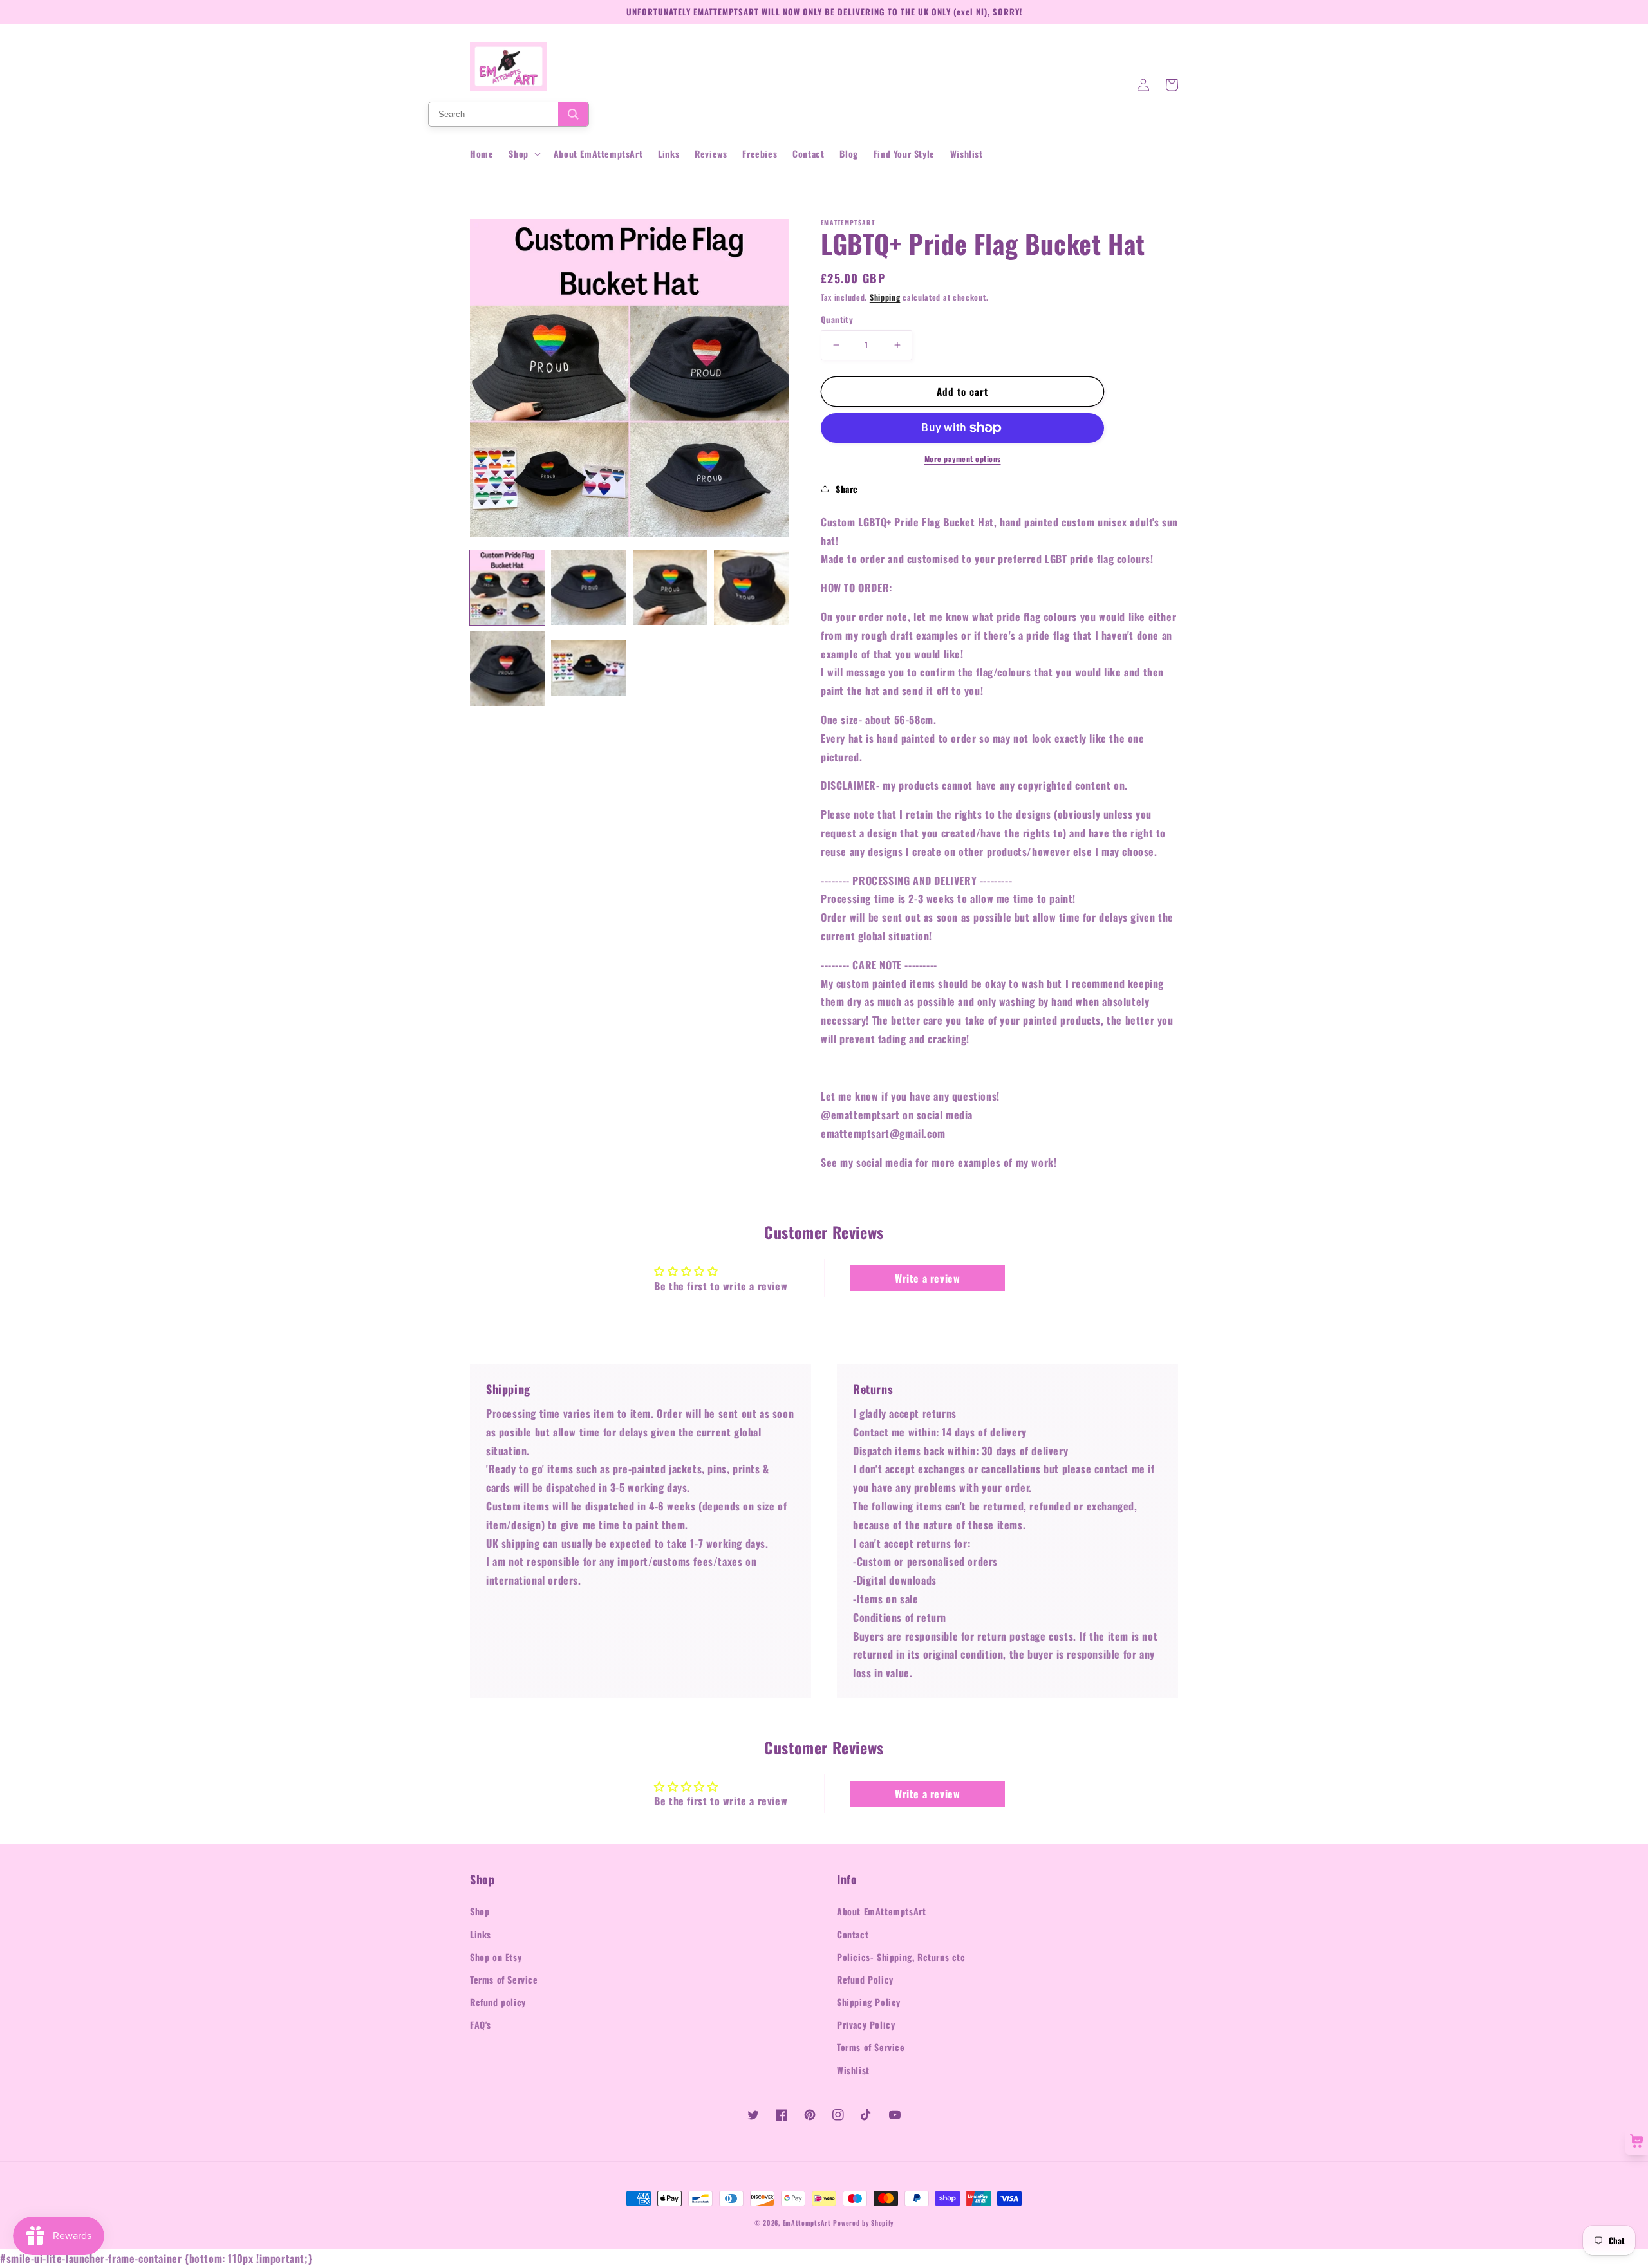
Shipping (885, 297)
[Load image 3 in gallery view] (670, 588)
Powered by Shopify (863, 2223)
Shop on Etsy (496, 1957)
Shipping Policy (869, 2002)
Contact (853, 1934)
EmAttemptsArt (807, 2223)
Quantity (837, 320)
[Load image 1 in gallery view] (507, 588)
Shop (480, 1911)
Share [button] (847, 489)
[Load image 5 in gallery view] (507, 669)
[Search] (573, 114)
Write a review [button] (927, 1278)
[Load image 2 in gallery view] (588, 588)
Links (481, 1934)
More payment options (963, 459)
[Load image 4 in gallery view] (751, 588)
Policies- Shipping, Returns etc (901, 1957)
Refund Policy (865, 1979)
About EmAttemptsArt (881, 1911)
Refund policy (498, 2002)
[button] (523, 154)
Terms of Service (504, 1979)
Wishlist (853, 2070)
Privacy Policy (866, 2024)
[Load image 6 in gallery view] (588, 669)
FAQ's (481, 2024)
